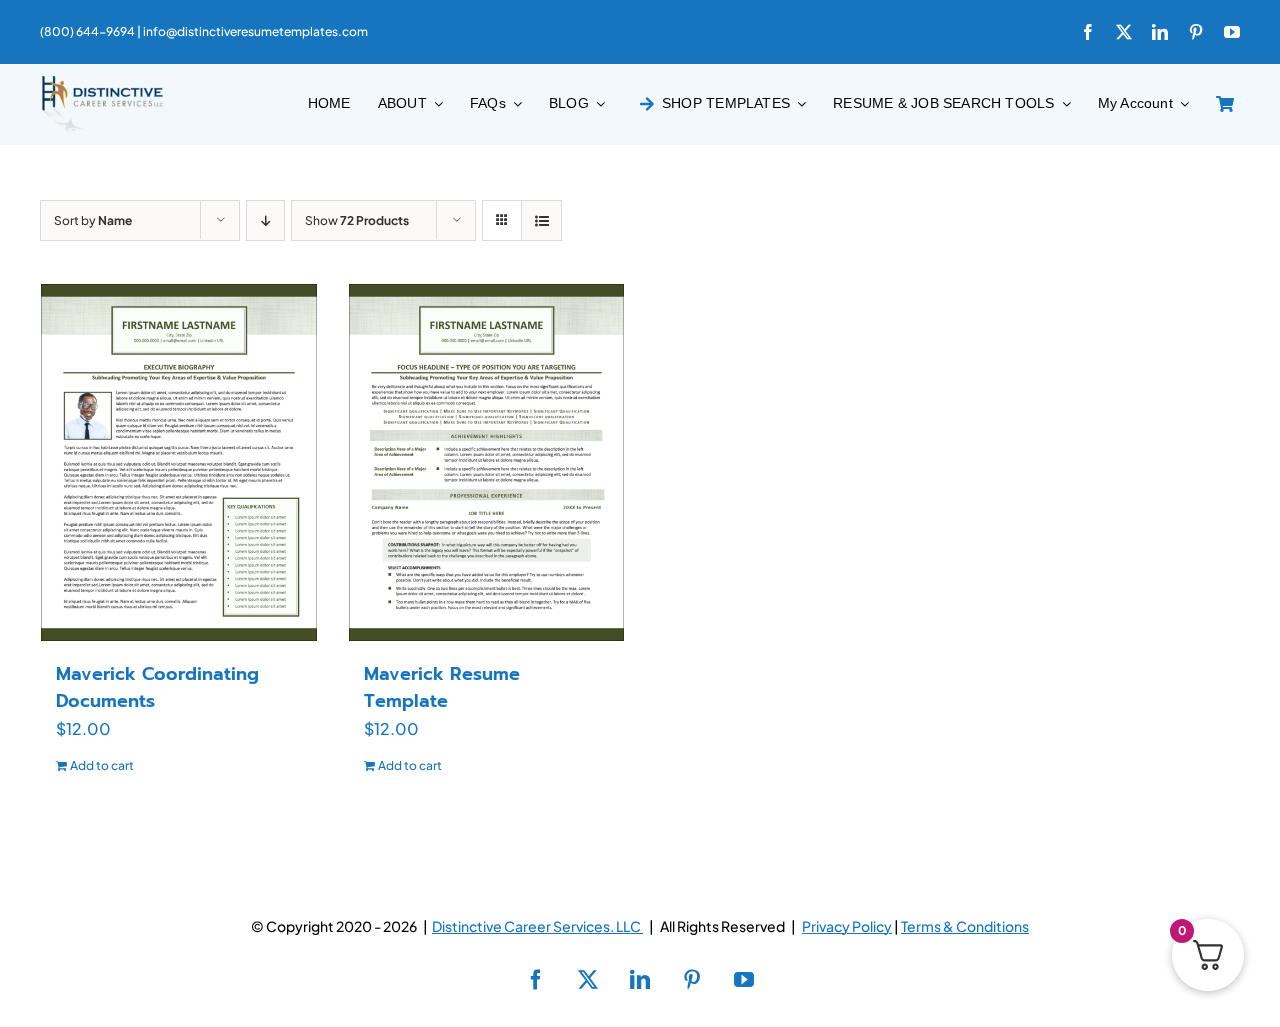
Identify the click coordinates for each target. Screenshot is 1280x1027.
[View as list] (541, 220)
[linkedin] (1160, 32)
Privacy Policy (847, 926)
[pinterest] (1196, 32)
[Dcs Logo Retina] (102, 81)
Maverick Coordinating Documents (157, 687)
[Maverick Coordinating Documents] (179, 462)
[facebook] (1088, 32)
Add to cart (102, 765)
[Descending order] (265, 220)
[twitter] (1124, 32)
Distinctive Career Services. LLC (537, 926)
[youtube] (1232, 32)
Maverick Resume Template (442, 687)
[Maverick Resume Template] (487, 462)
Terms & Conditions (965, 926)
